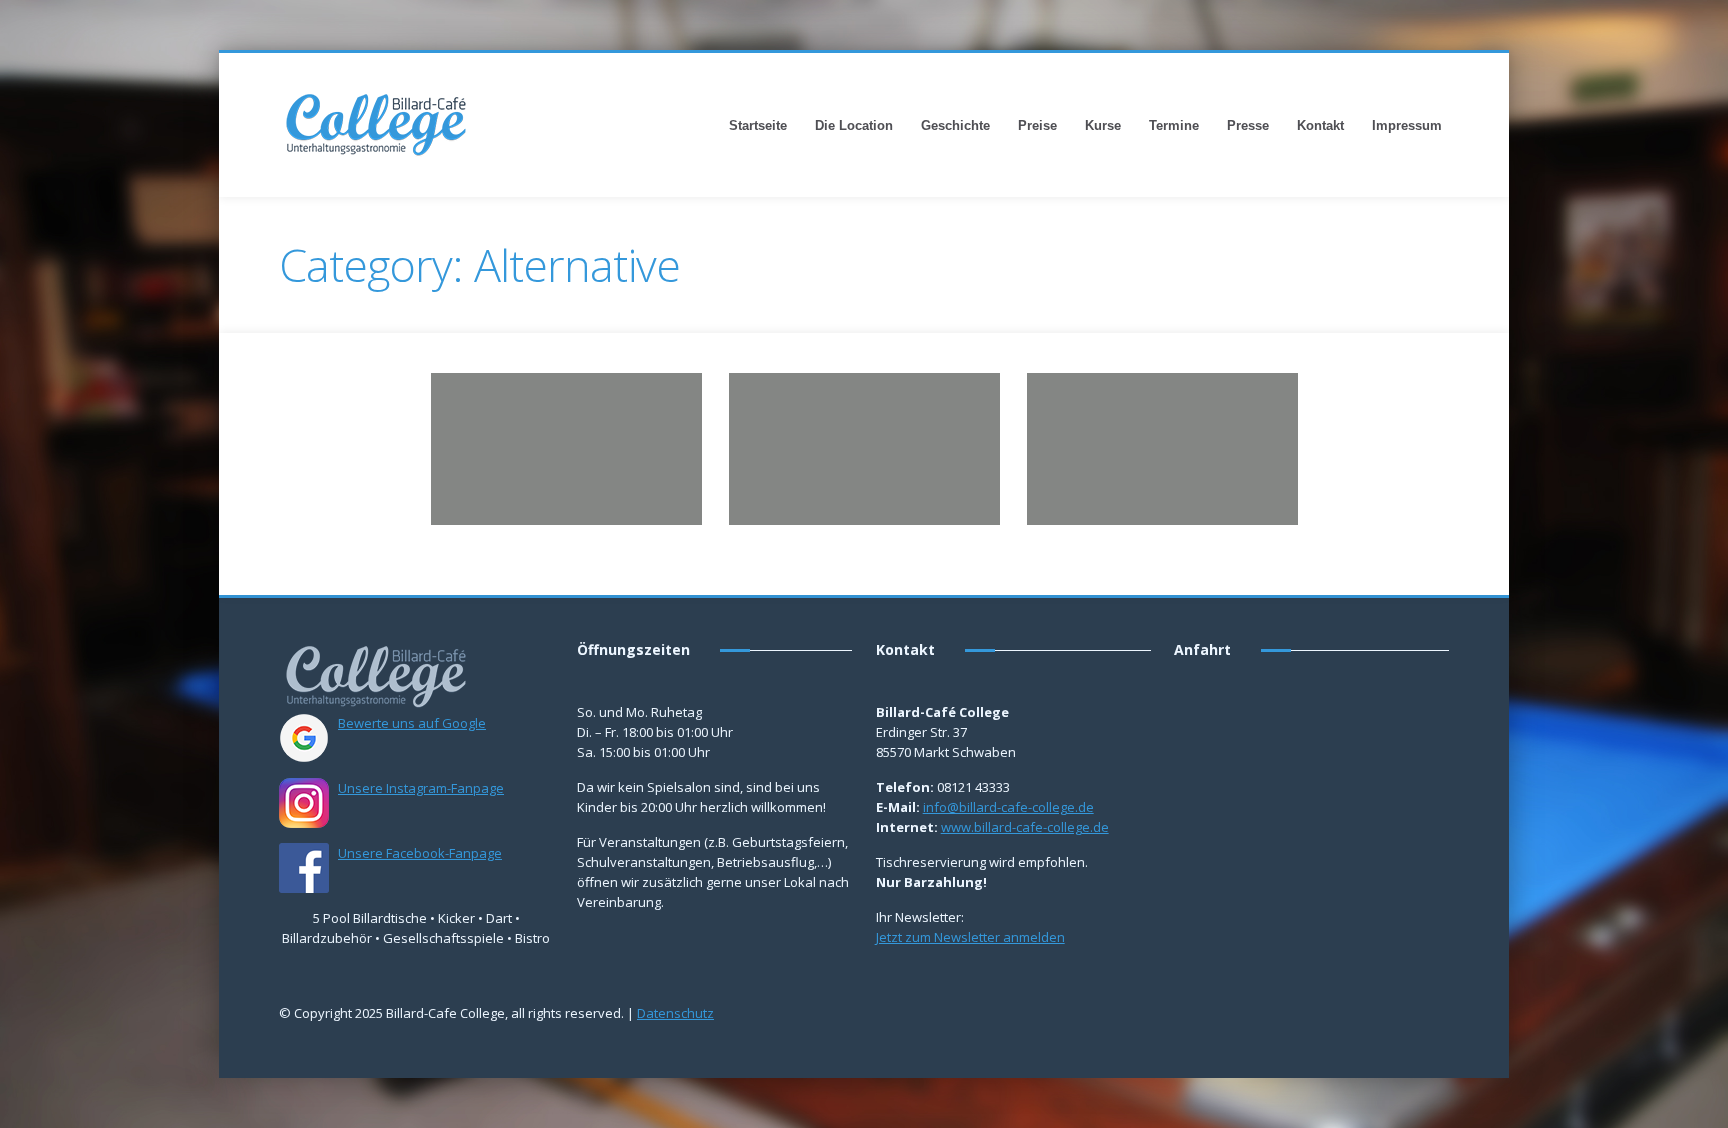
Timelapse (613, 436)
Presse (1248, 125)
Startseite (758, 125)
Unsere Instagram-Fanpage (421, 788)
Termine (1174, 125)
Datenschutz (675, 1013)
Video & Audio (1213, 464)
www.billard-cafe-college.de (1025, 827)
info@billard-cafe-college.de (1008, 807)
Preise (1037, 125)
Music (851, 436)
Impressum (1407, 125)
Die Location (854, 125)
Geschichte (955, 125)
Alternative (498, 436)
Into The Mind (798, 397)
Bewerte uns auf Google (412, 723)
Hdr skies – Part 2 (513, 397)
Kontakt (1320, 125)
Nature (556, 436)
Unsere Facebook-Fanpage (420, 853)
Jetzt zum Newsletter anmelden (970, 937)
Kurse (1103, 125)
